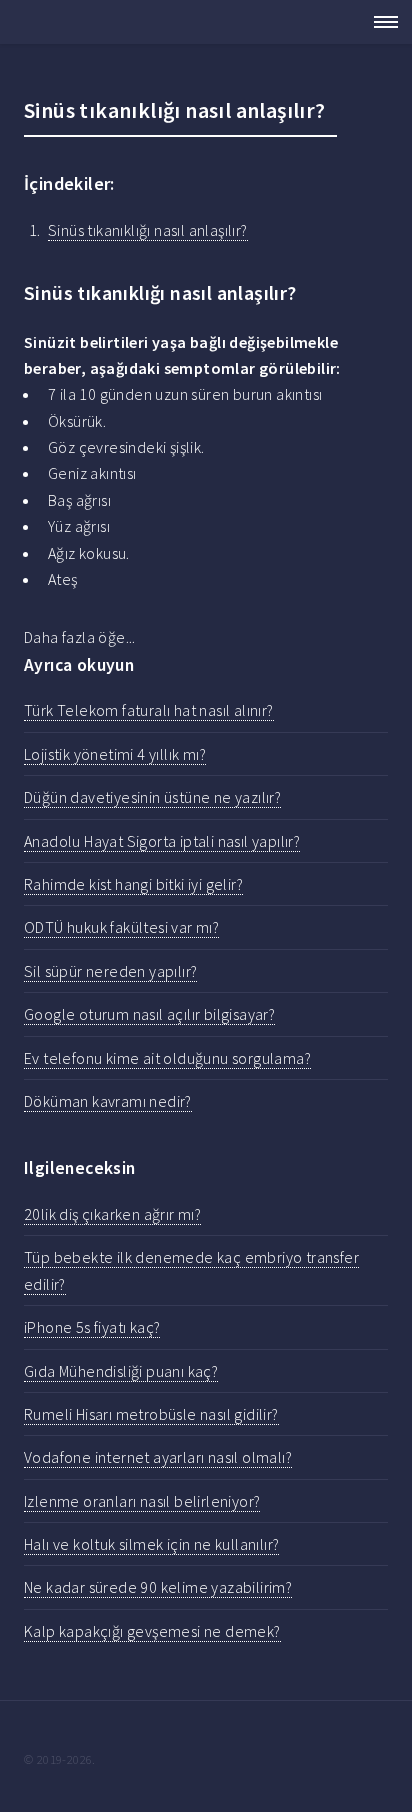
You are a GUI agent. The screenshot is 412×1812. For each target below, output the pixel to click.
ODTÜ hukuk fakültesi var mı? (121, 927)
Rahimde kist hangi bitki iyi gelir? (133, 884)
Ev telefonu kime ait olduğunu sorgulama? (167, 1058)
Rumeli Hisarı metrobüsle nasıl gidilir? (151, 1414)
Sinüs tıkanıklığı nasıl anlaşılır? (148, 230)
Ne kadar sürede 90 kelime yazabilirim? (158, 1587)
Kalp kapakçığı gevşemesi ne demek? (152, 1631)
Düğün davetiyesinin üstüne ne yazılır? (152, 797)
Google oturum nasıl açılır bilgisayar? (149, 1014)
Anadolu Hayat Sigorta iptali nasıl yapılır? (162, 841)
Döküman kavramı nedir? (108, 1101)
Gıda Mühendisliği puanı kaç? (121, 1371)
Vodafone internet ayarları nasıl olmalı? (158, 1457)
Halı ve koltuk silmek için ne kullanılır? (151, 1544)
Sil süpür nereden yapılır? (110, 971)
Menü (380, 22)
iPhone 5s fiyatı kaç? (92, 1327)
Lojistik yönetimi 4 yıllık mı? (115, 754)
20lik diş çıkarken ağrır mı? (112, 1214)
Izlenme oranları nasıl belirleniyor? (142, 1501)
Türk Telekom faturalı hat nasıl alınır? (149, 710)
